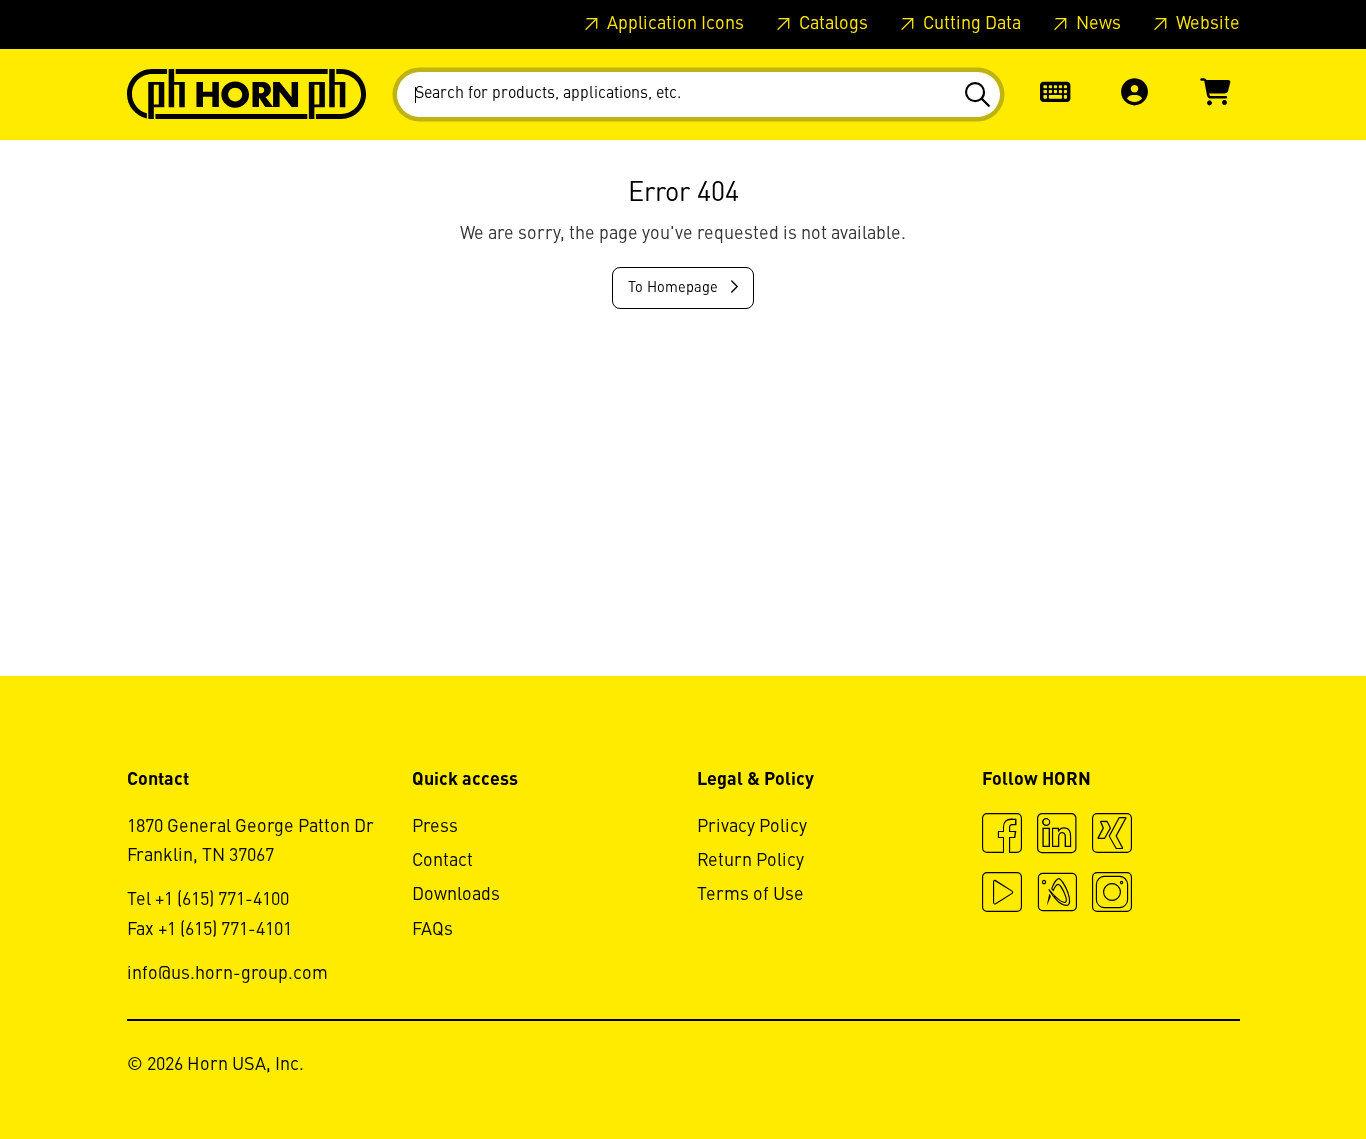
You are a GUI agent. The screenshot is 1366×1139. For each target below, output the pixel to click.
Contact (442, 861)
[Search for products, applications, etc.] (976, 95)
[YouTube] (1002, 895)
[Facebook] (1002, 836)
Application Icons (673, 24)
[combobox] (698, 94)
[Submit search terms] (976, 95)
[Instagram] (1112, 895)
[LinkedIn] (1057, 836)
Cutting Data (970, 24)
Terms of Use (750, 895)
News (1096, 24)
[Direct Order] (1055, 94)
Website (1206, 24)
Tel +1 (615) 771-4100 (208, 900)
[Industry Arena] (1057, 895)
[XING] (1112, 836)
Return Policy (750, 861)
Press (435, 827)
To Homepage (675, 288)
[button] (1135, 94)
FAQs (432, 930)
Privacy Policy (752, 827)
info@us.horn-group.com (227, 974)
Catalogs (831, 24)
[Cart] (1215, 94)
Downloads (456, 895)
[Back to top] (1274, 1069)
